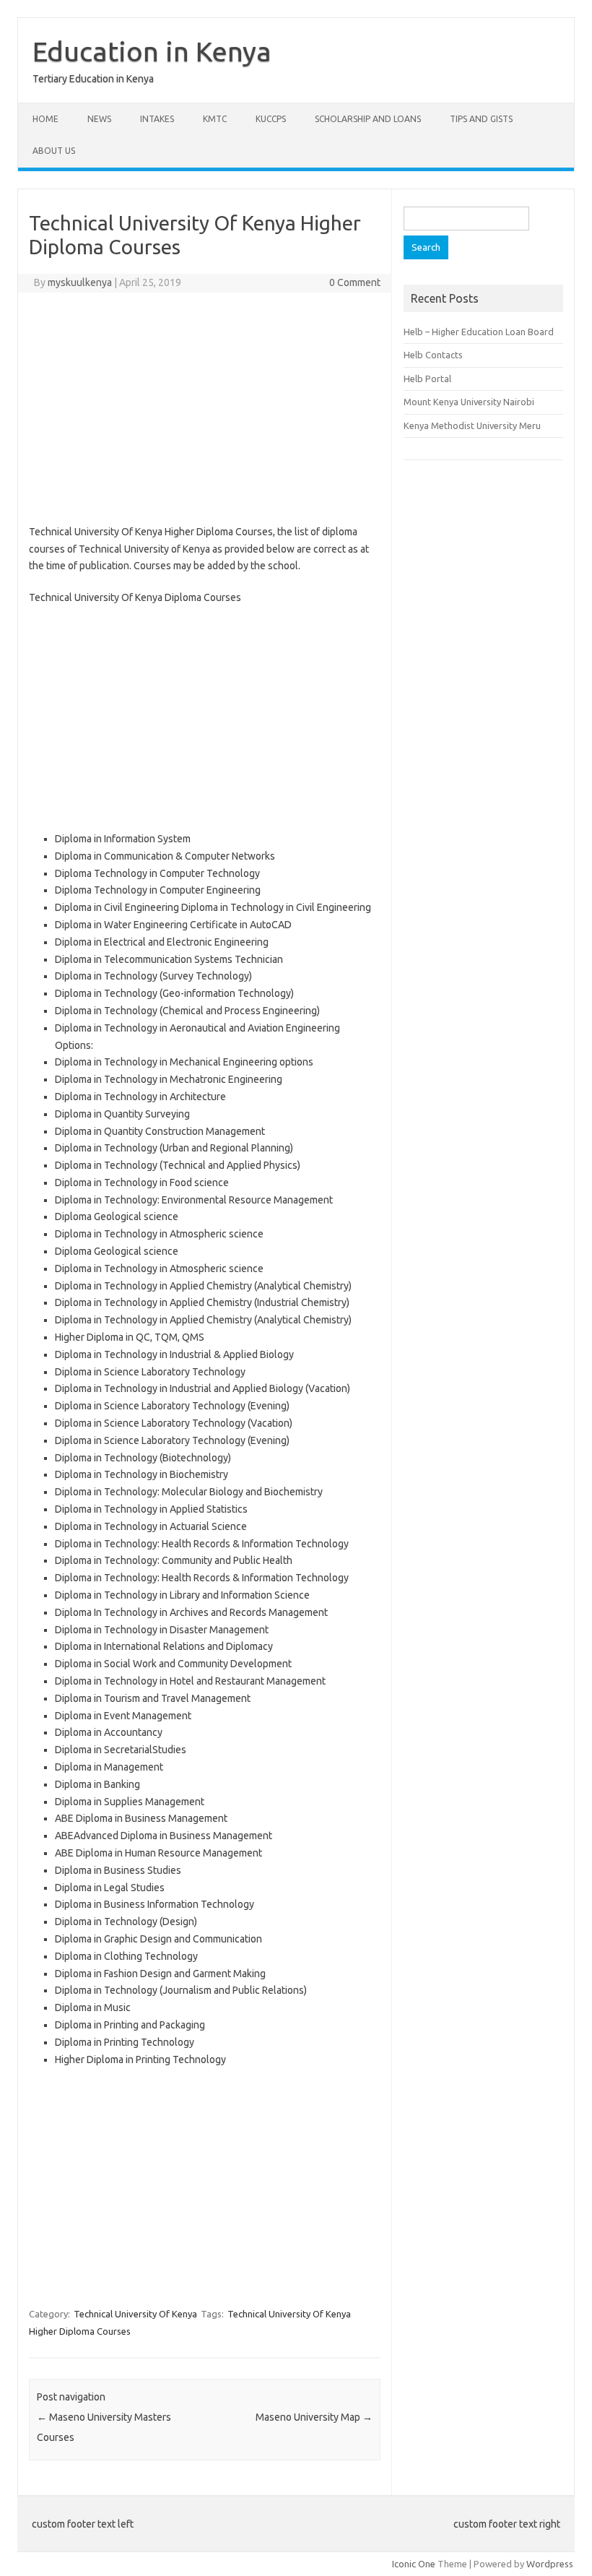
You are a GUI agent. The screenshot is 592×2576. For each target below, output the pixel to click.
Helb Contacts (433, 355)
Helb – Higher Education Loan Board (479, 332)
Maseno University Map (314, 2417)
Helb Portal (427, 379)
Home (45, 119)
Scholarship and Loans (368, 119)
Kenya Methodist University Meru (472, 425)
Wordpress (550, 2564)
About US (54, 151)
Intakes (157, 119)
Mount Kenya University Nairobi (469, 402)
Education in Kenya (152, 51)
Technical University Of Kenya (135, 2314)
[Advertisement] (205, 408)
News (99, 119)
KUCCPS (271, 119)
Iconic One (414, 2564)
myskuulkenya (80, 282)
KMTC (215, 119)
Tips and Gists (481, 119)
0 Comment (355, 282)
